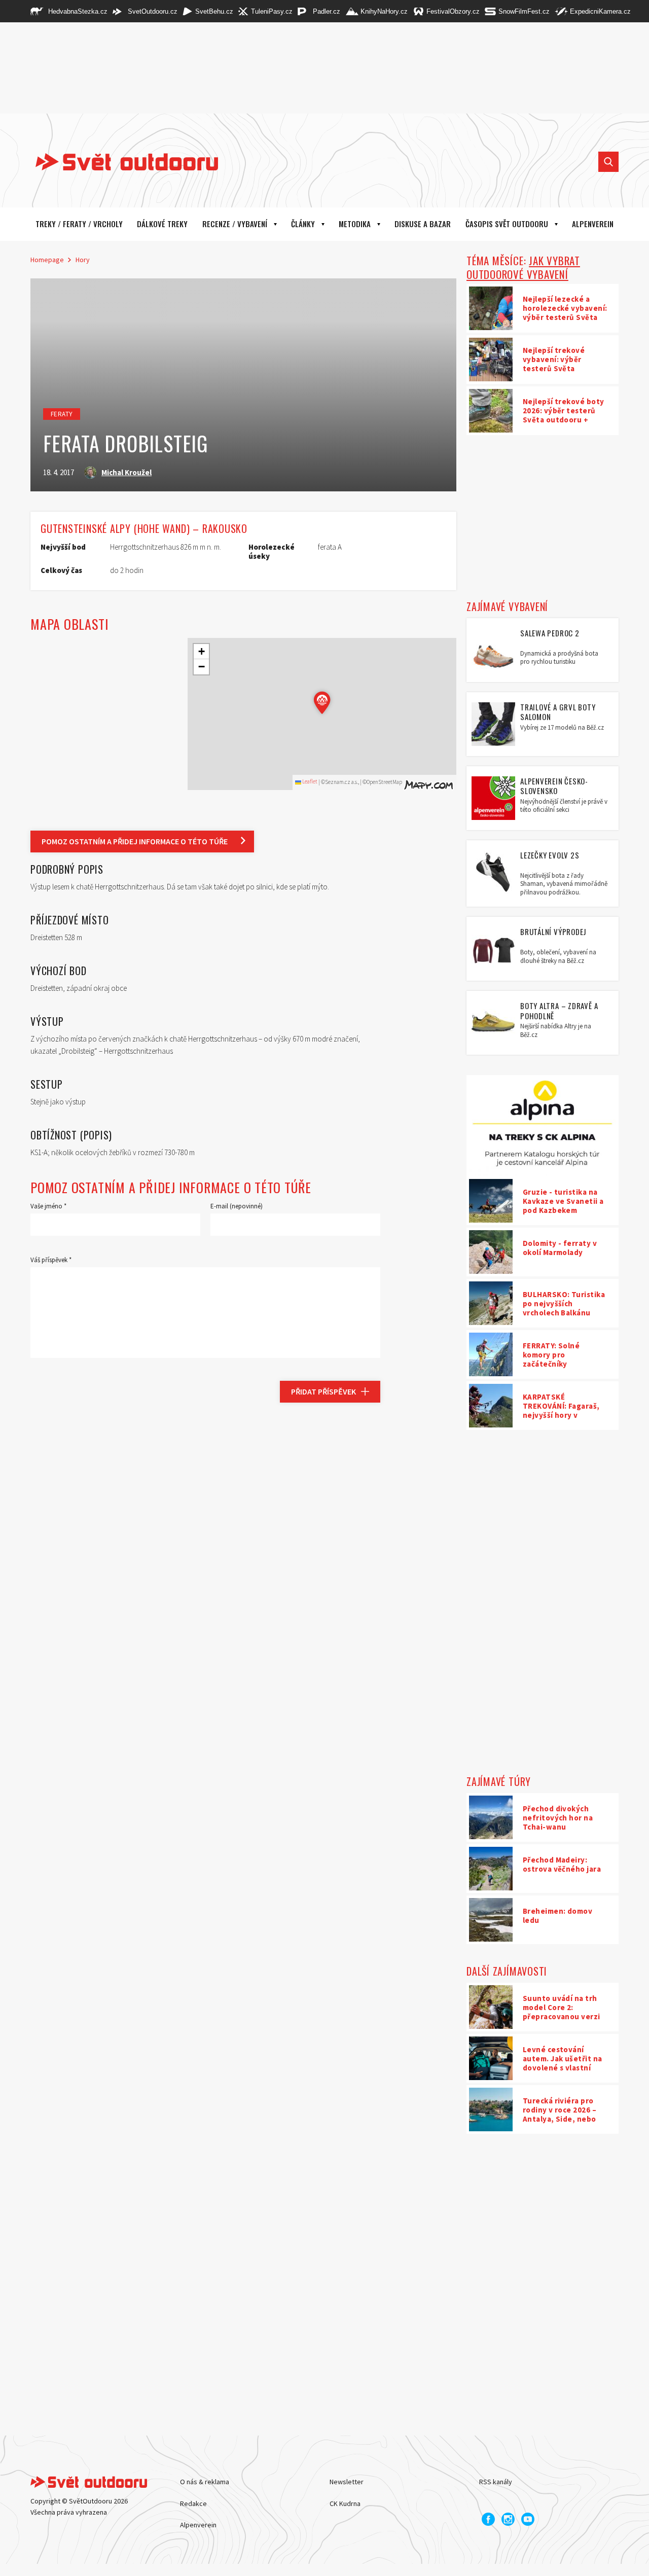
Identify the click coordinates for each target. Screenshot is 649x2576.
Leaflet (309, 781)
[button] (322, 703)
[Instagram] (508, 2519)
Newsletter (347, 2482)
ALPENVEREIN (593, 224)
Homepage (47, 260)
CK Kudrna (345, 2503)
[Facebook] (488, 2519)
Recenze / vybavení (235, 224)
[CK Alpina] (543, 1126)
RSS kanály (496, 2482)
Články (303, 224)
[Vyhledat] (608, 162)
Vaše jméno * (48, 1206)
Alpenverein (198, 2525)
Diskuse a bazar (423, 224)
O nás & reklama (205, 2482)
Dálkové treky (162, 224)
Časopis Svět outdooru (507, 224)
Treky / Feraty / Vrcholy (79, 224)
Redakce (193, 2503)
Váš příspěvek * (51, 1260)
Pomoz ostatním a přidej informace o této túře (135, 841)
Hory (83, 260)
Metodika (355, 224)
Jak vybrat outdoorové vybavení (523, 267)
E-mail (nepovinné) (237, 1206)
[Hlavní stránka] (119, 162)
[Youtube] (528, 2519)
